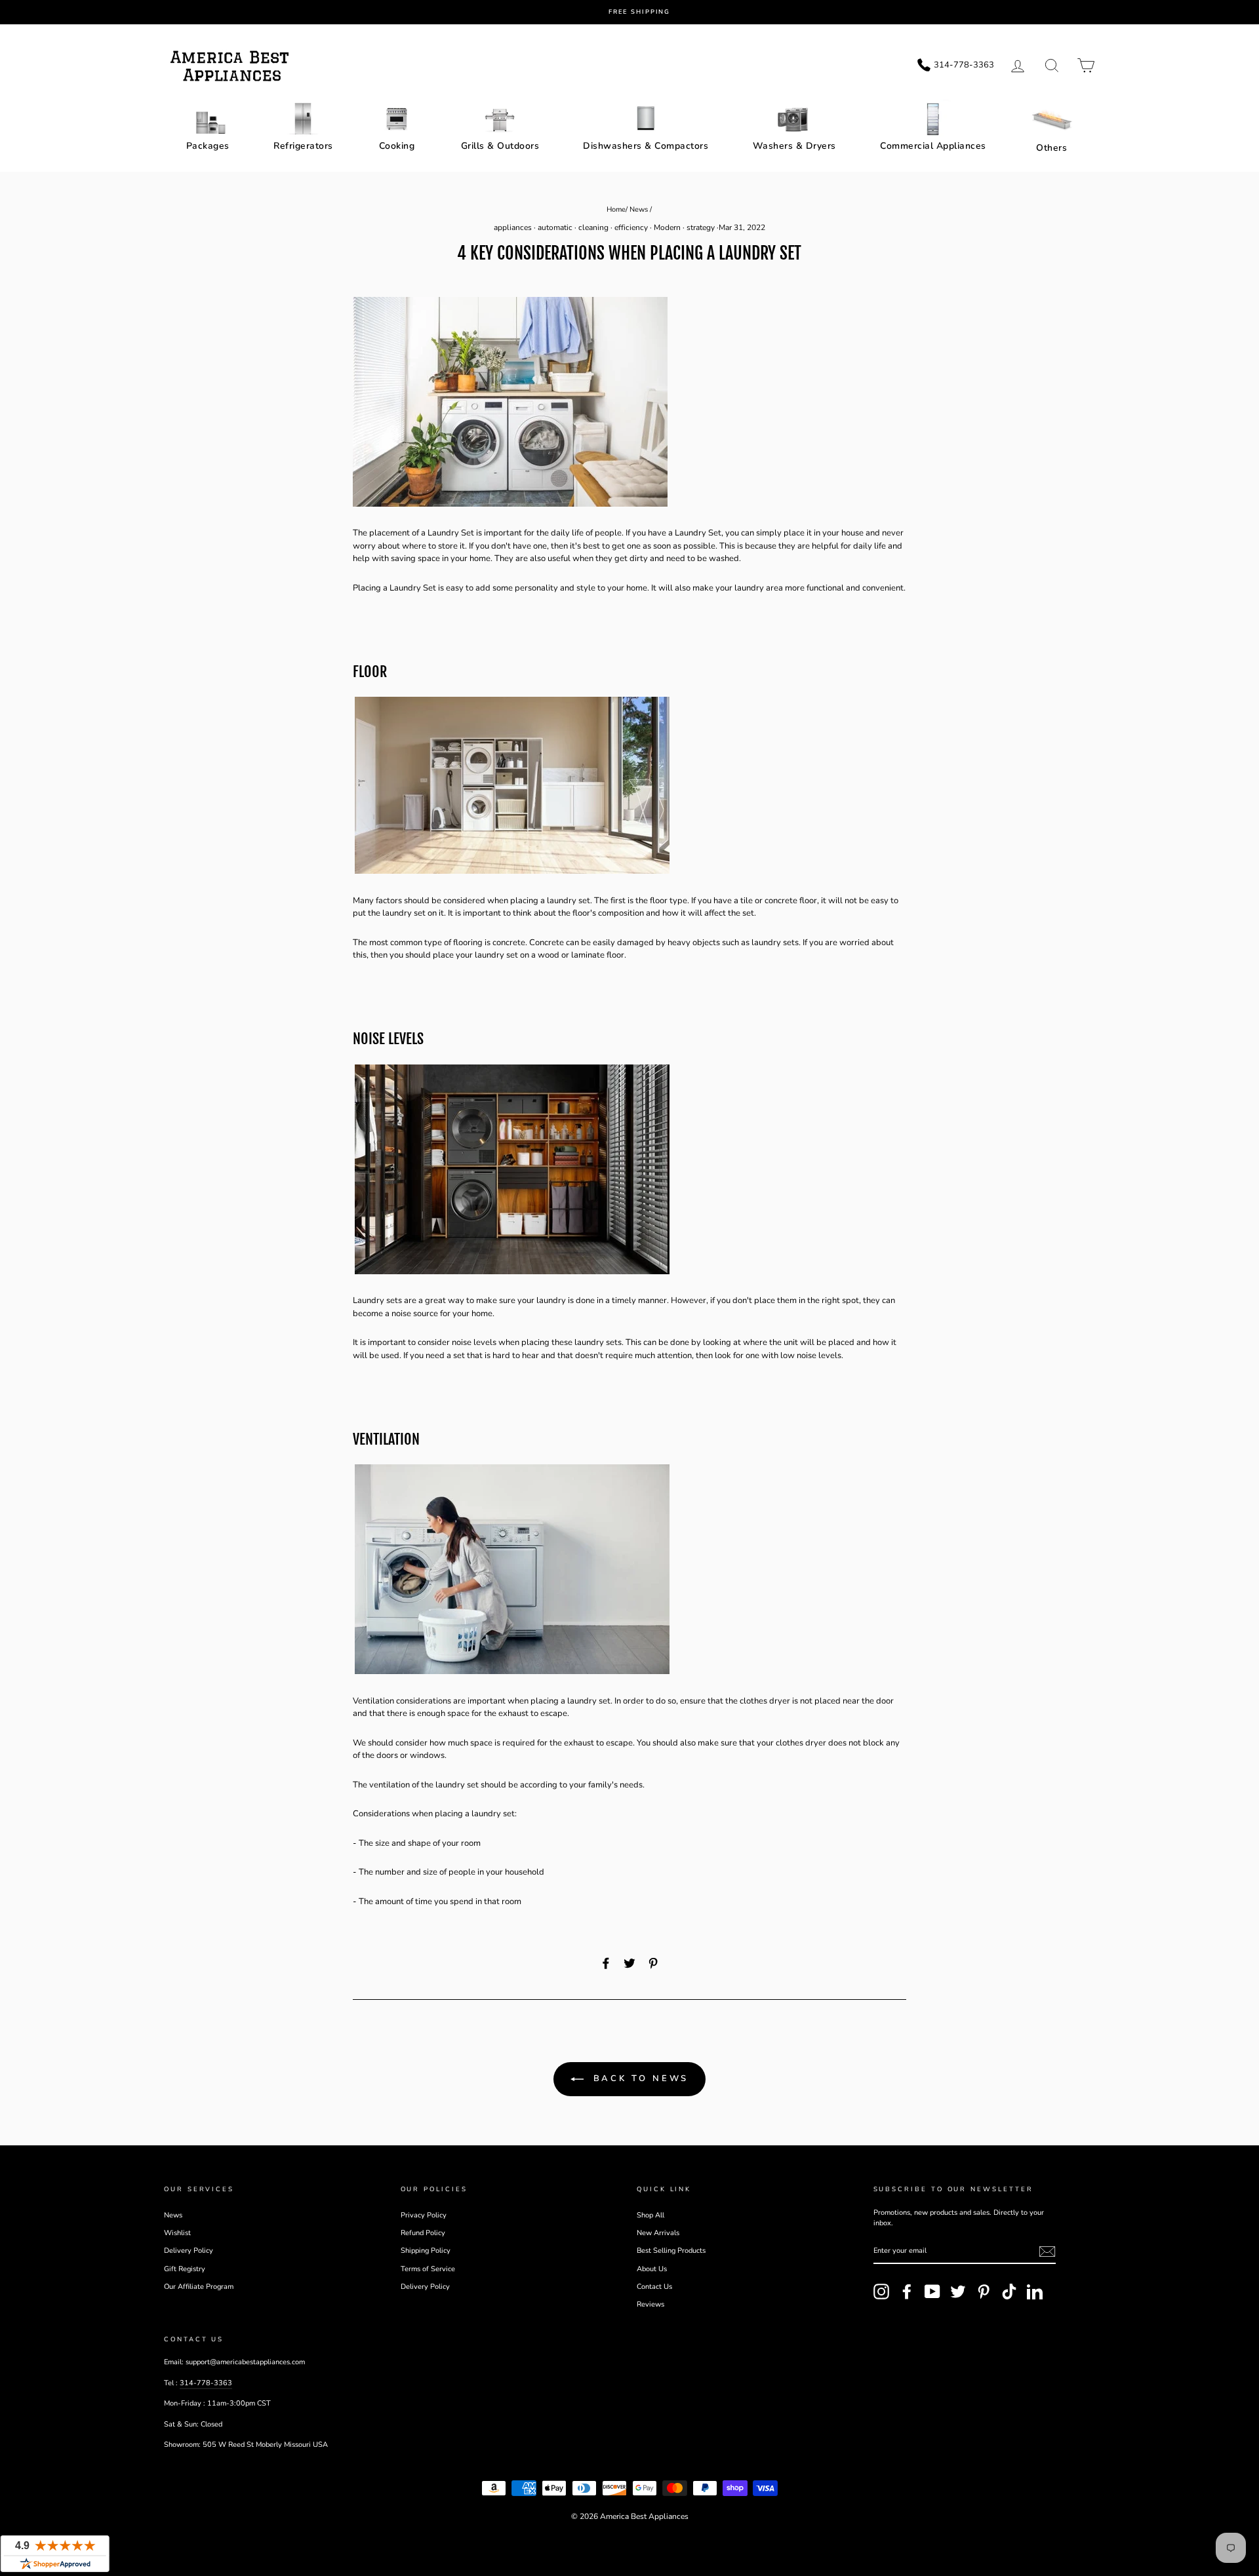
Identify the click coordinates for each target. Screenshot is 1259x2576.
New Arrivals (658, 2233)
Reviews (650, 2304)
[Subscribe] (1047, 2252)
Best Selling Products (671, 2251)
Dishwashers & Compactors (646, 146)
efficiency (631, 227)
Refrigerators (303, 146)
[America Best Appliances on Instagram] (881, 2292)
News (639, 209)
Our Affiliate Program (199, 2287)
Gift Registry (185, 2269)
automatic (555, 227)
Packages (208, 146)
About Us (652, 2269)
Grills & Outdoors (500, 146)
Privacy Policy (424, 2215)
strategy (701, 227)
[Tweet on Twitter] (629, 1964)
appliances (513, 227)
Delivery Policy (189, 2251)
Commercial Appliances (933, 146)
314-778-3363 (206, 2383)
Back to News (639, 2078)
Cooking (397, 146)
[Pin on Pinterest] (653, 1964)
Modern (667, 227)
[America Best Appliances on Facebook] (907, 2292)
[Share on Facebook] (606, 1964)
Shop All (650, 2215)
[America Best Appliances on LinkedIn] (1035, 2292)
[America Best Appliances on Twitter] (958, 2292)
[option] (639, 12)
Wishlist (177, 2233)
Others (1051, 148)
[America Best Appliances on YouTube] (932, 2292)
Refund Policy (423, 2233)
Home (616, 209)
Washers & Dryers (794, 146)
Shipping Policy (426, 2251)
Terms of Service (428, 2269)
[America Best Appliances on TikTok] (1009, 2292)
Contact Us (654, 2287)
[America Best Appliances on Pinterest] (984, 2292)
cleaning (593, 227)
